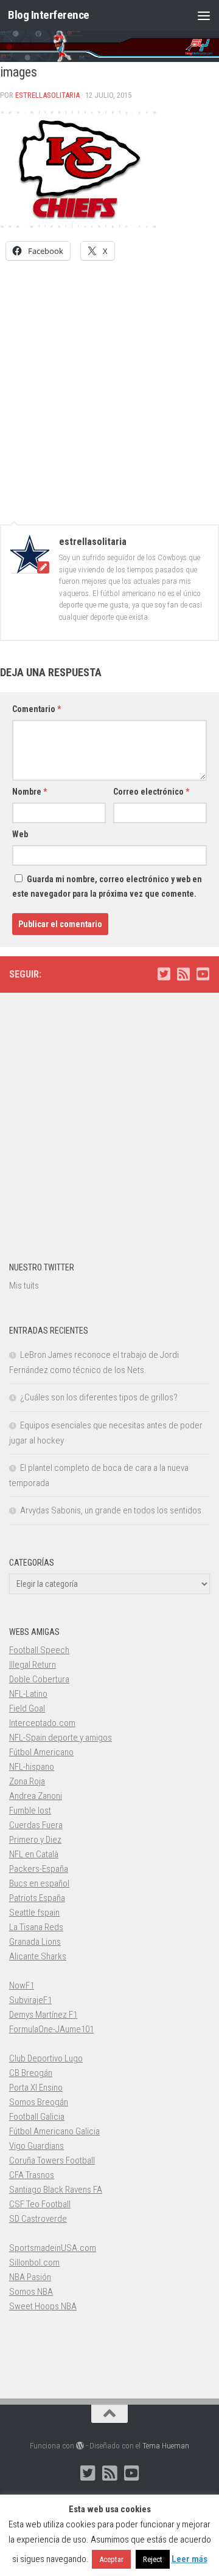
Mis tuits (24, 1286)
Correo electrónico (151, 792)
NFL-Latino (28, 1694)
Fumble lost (30, 1810)
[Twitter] (164, 974)
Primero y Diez (35, 1840)
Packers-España (39, 1869)
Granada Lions (35, 1942)
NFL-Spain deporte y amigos (61, 1738)
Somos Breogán (39, 2102)
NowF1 (22, 1985)
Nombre (30, 792)
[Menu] (204, 15)
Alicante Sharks (38, 1956)
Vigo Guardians (36, 2146)
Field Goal (27, 1708)
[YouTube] (203, 974)
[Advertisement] (109, 386)
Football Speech (39, 1650)
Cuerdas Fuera (36, 1825)
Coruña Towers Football (52, 2160)
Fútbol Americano (41, 1752)
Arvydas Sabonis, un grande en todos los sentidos (111, 1510)
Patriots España (37, 1898)
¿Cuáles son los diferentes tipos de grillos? (99, 1397)
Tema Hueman (166, 2446)
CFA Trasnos (32, 2175)
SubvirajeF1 (30, 2000)
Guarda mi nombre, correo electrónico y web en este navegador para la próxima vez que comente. (107, 886)
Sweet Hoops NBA (43, 2306)
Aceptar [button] (111, 2559)
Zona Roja (27, 1781)
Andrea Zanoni (36, 1796)
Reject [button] (153, 2559)
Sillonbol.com (34, 2263)
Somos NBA (31, 2292)
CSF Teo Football (40, 2204)
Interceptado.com (42, 1723)
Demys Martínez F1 (43, 2015)
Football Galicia (37, 2117)
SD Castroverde (38, 2219)
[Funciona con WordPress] (80, 2446)
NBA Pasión (30, 2277)
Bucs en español (39, 1883)
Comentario (36, 709)
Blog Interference (49, 15)
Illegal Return (33, 1665)
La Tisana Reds (36, 1927)
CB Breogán (31, 2073)
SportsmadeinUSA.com (53, 2248)
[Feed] (183, 974)
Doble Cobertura (39, 1679)
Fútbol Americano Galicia (54, 2131)
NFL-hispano (32, 1767)
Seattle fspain (34, 1913)
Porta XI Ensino (36, 2088)
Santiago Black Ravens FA (56, 2190)
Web (20, 834)
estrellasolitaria (47, 95)
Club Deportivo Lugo (46, 2058)
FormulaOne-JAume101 (51, 2029)
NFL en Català (34, 1854)
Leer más (189, 2559)
